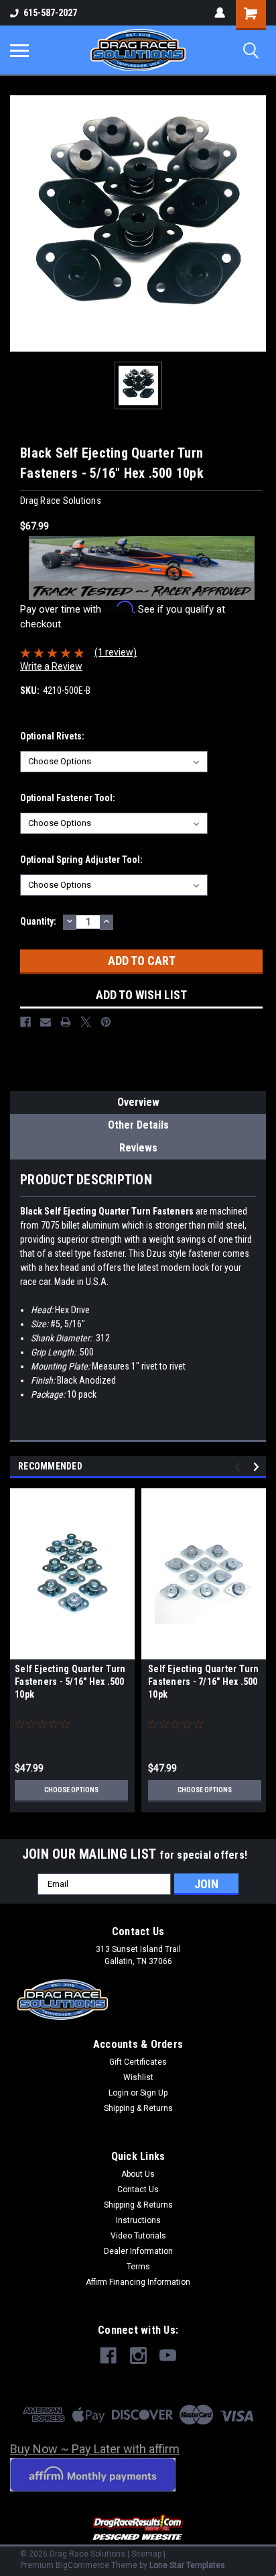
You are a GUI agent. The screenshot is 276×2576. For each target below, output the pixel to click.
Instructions (138, 2220)
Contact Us (138, 2189)
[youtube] (168, 2356)
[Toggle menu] (19, 50)
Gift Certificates (138, 2062)
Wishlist (138, 2077)
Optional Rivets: (52, 736)
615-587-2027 (50, 13)
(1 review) (116, 652)
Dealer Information (138, 2251)
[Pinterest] (106, 1022)
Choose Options (71, 1790)
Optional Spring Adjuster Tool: (81, 860)
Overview (138, 1102)
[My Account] (220, 13)
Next (258, 1466)
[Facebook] (25, 1022)
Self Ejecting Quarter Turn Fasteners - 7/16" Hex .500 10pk (204, 1682)
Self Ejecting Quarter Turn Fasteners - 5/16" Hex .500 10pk (70, 1682)
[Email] (46, 1022)
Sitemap (146, 2554)
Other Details (138, 1125)
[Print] (66, 1022)
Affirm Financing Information (138, 2282)
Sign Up (154, 2093)
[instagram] (138, 2356)
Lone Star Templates (187, 2565)
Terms (138, 2267)
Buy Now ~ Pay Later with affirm (95, 2449)
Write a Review (51, 666)
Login (119, 2093)
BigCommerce (82, 2565)
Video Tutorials (138, 2236)
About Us (138, 2174)
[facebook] (108, 2356)
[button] (138, 2528)
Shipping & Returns (138, 2108)
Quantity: (38, 921)
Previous (239, 1466)
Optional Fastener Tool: (68, 798)
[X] (86, 1022)
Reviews (138, 1148)
